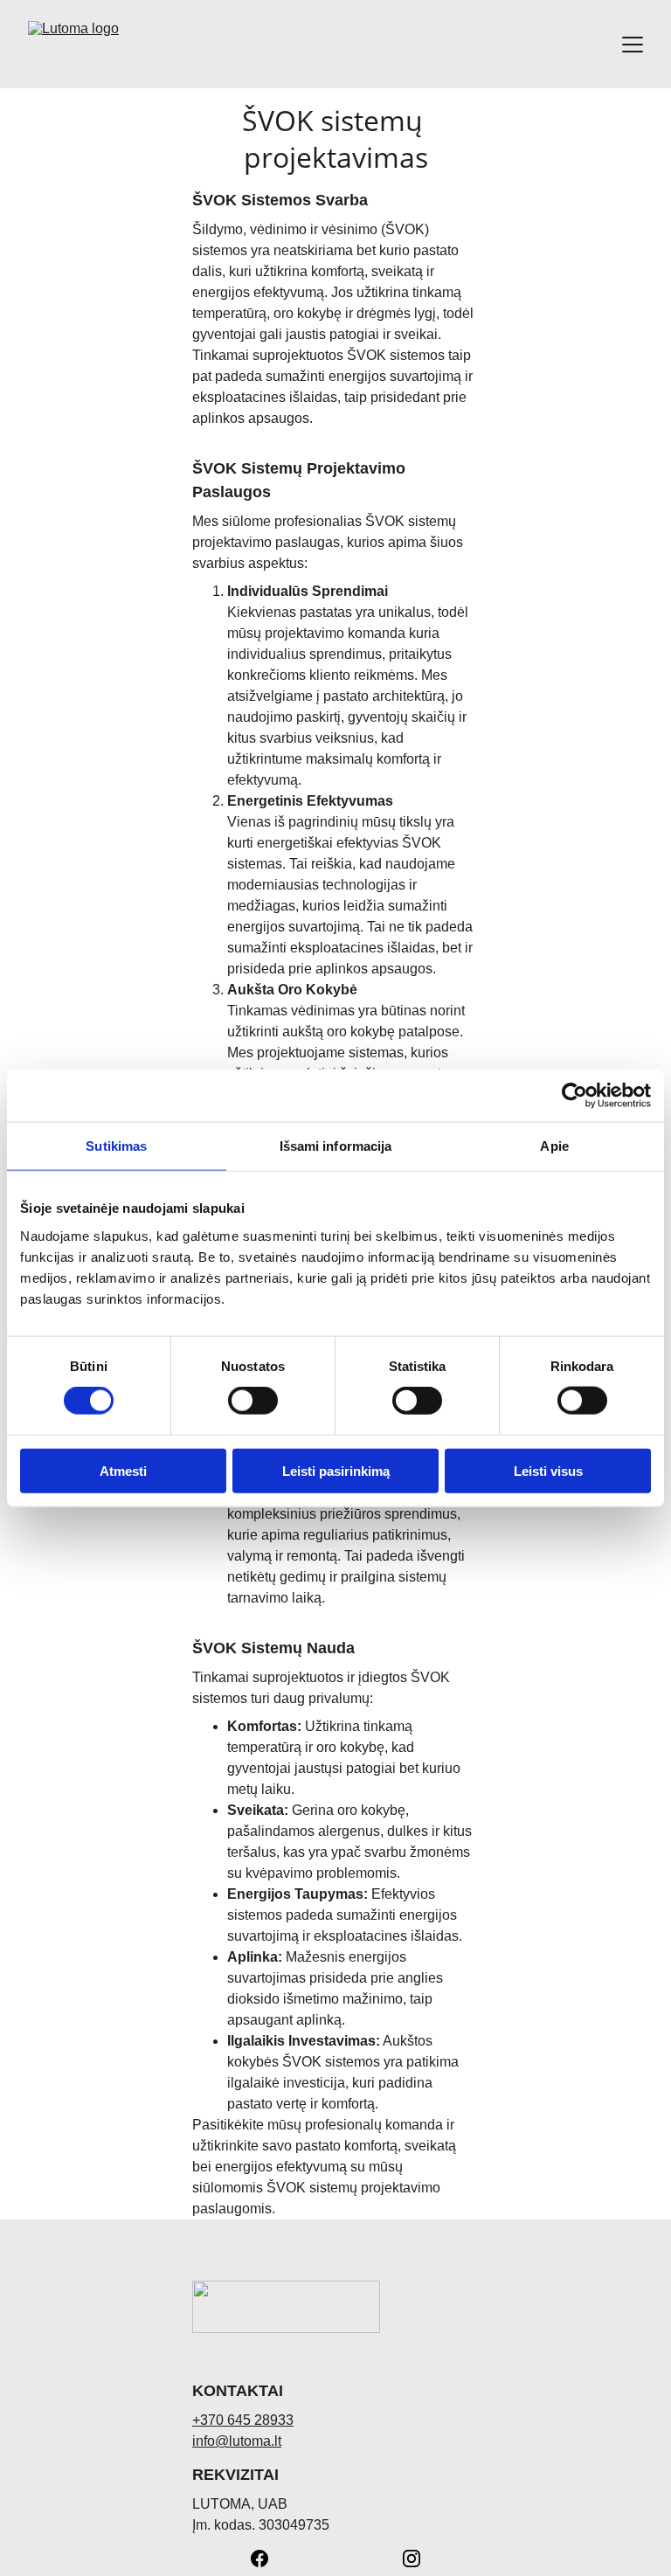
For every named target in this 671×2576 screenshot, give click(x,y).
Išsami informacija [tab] (336, 1146)
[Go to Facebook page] (268, 2559)
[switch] (253, 1401)
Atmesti (123, 1470)
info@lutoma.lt (237, 2441)
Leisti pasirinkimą (336, 1470)
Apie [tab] (554, 1146)
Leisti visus (548, 1470)
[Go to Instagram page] (412, 2559)
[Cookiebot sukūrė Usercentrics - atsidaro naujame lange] (574, 1096)
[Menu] (633, 45)
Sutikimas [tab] (116, 1146)
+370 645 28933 (243, 2420)
